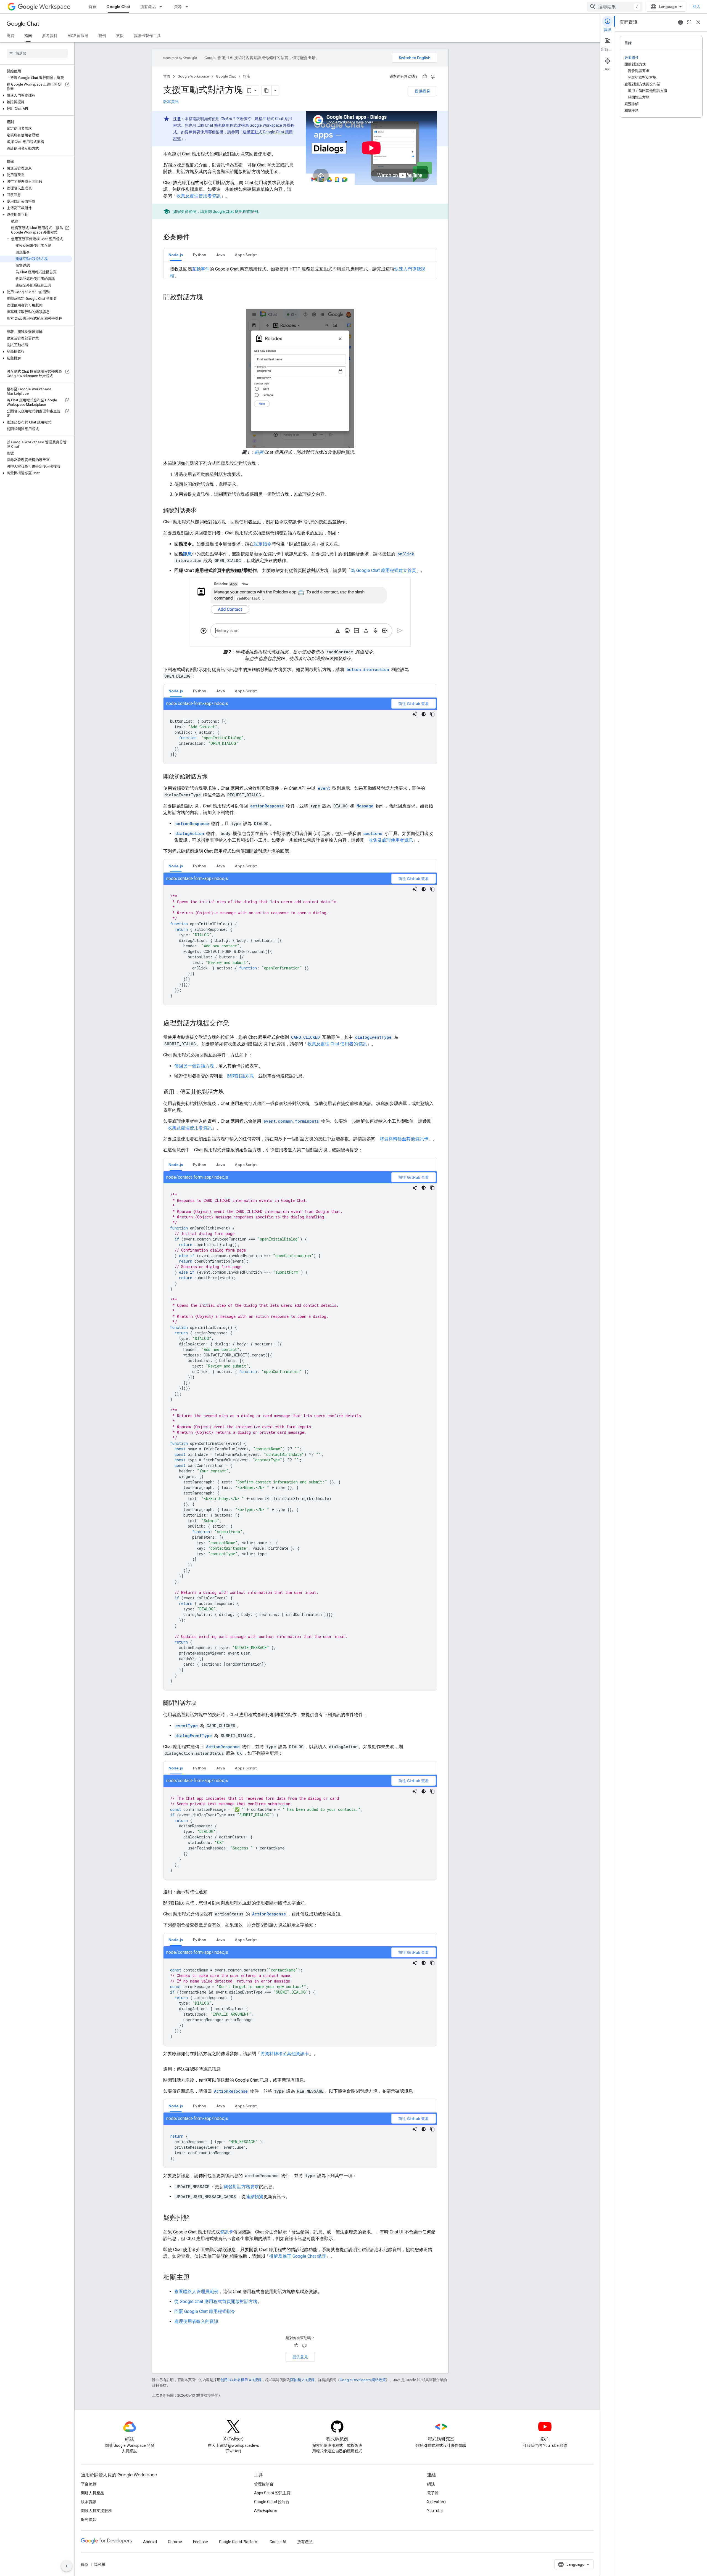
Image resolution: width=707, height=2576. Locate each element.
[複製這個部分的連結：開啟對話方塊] (209, 298)
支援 (120, 36)
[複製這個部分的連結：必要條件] (195, 237)
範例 (102, 36)
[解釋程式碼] (415, 714)
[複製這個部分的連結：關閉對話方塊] (202, 1703)
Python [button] (200, 255)
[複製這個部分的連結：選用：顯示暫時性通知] (213, 1892)
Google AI (278, 2542)
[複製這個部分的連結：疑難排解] (195, 2218)
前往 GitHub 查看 (414, 704)
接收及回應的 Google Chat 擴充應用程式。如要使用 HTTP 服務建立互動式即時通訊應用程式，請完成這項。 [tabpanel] (298, 272)
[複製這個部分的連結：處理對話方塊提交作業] (235, 1024)
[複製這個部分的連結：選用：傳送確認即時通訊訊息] (226, 2069)
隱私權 (100, 2564)
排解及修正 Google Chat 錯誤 (298, 2256)
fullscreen (689, 22)
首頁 (93, 7)
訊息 (188, 554)
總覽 (10, 36)
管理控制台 (264, 2484)
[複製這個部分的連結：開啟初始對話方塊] (213, 777)
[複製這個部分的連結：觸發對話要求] (202, 511)
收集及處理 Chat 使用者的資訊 (337, 1044)
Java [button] (220, 255)
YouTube (435, 2511)
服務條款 (89, 2519)
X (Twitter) (436, 2502)
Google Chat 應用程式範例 (235, 211)
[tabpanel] (300, 731)
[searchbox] (37, 53)
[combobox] (615, 7)
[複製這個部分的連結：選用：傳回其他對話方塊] (229, 1092)
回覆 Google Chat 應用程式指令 (205, 2311)
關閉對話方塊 (241, 1076)
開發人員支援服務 (96, 2511)
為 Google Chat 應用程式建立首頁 (383, 570)
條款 (85, 2564)
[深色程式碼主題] (424, 714)
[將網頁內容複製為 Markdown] (267, 91)
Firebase (201, 2542)
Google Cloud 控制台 (272, 2502)
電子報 (433, 2493)
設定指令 (263, 544)
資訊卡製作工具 (147, 36)
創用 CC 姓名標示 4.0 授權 (241, 2380)
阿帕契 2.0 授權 (302, 2380)
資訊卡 (226, 2232)
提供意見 (423, 91)
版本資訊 (171, 102)
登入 (697, 7)
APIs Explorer (266, 2511)
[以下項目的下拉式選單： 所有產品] (162, 7)
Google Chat (118, 7)
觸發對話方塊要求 (241, 2187)
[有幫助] (425, 76)
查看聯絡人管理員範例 (196, 2292)
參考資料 (50, 36)
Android (150, 2542)
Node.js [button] (176, 255)
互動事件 (201, 269)
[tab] (176, 255)
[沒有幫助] (433, 76)
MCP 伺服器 (78, 36)
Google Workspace (193, 76)
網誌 (431, 2484)
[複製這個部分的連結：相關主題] (195, 2278)
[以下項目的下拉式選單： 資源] (188, 7)
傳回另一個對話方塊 (194, 1066)
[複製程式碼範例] (432, 714)
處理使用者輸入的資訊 (196, 2321)
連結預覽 (255, 2197)
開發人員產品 (93, 2493)
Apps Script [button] (246, 255)
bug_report (680, 22)
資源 (178, 7)
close (698, 22)
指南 (28, 36)
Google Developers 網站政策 (363, 2380)
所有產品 (148, 7)
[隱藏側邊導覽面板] (67, 2566)
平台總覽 (89, 2484)
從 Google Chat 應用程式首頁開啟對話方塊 (216, 2301)
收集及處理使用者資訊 (199, 196)
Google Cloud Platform (239, 2542)
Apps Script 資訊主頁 (272, 2493)
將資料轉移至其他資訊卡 (404, 1139)
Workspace (55, 7)
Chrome (175, 2542)
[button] (36, 96)
